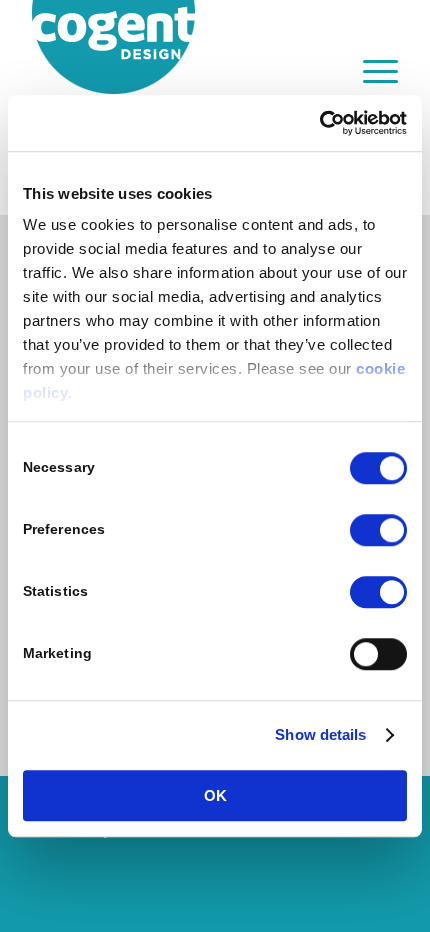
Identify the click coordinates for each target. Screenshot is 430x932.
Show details (320, 734)
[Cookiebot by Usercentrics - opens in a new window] (319, 123)
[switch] (378, 530)
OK (215, 795)
